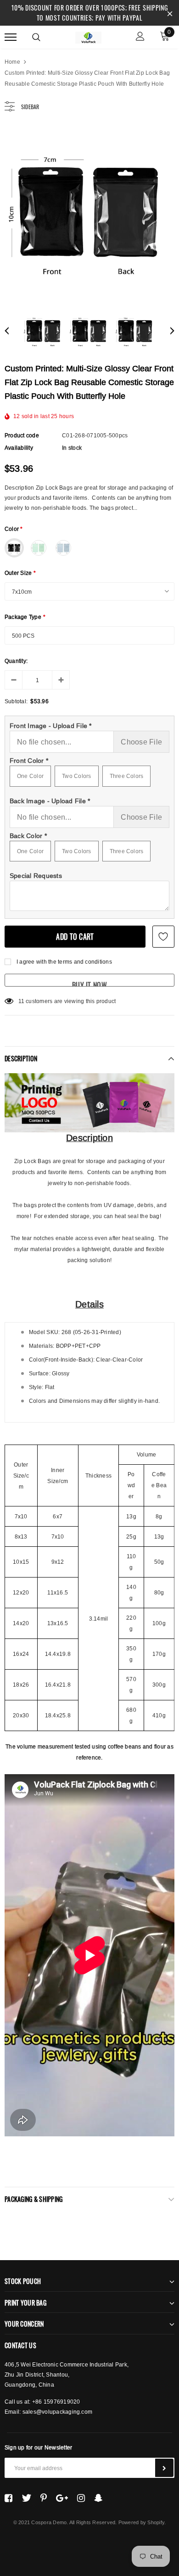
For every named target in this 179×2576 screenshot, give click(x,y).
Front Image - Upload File (51, 726)
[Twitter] (26, 2498)
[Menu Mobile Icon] (11, 37)
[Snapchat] (98, 2498)
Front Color (29, 761)
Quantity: (16, 661)
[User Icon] (140, 37)
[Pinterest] (44, 2498)
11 (21, 1001)
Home (12, 62)
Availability (19, 448)
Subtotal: (16, 701)
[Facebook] (8, 2498)
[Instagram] (81, 2498)
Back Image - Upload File (50, 801)
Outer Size (20, 573)
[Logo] (88, 36)
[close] (170, 13)
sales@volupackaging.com (58, 2412)
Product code (22, 435)
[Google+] (62, 2498)
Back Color (28, 836)
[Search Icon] (36, 37)
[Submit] (164, 2468)
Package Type (25, 617)
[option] (89, 212)
